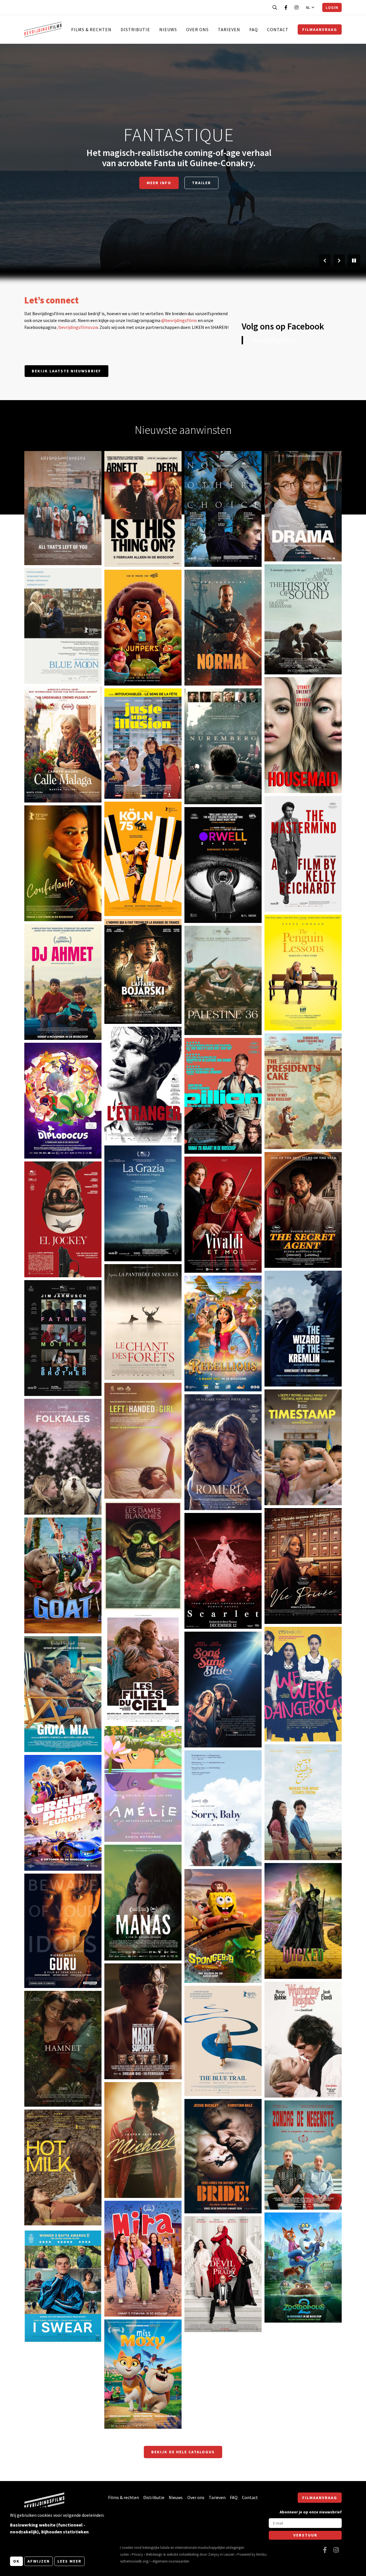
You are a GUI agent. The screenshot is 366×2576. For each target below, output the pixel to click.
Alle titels (179, 178)
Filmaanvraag (320, 29)
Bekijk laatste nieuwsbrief (66, 371)
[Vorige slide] (325, 261)
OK (16, 2561)
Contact (278, 29)
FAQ (254, 29)
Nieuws (168, 29)
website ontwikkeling (183, 2554)
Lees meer (69, 2561)
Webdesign (154, 2554)
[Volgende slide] (339, 261)
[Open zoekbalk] (275, 7)
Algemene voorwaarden (171, 2561)
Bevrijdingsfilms (274, 340)
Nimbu (261, 2554)
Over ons (197, 29)
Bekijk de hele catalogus (183, 2452)
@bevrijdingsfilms (179, 320)
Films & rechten (91, 29)
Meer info (43, 542)
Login (332, 7)
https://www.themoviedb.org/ (127, 2561)
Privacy (137, 2554)
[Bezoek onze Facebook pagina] (286, 7)
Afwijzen (39, 2561)
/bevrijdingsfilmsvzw (77, 327)
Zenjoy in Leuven (221, 2554)
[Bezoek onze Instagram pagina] (297, 7)
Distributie (135, 29)
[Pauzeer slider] (354, 261)
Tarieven (229, 29)
